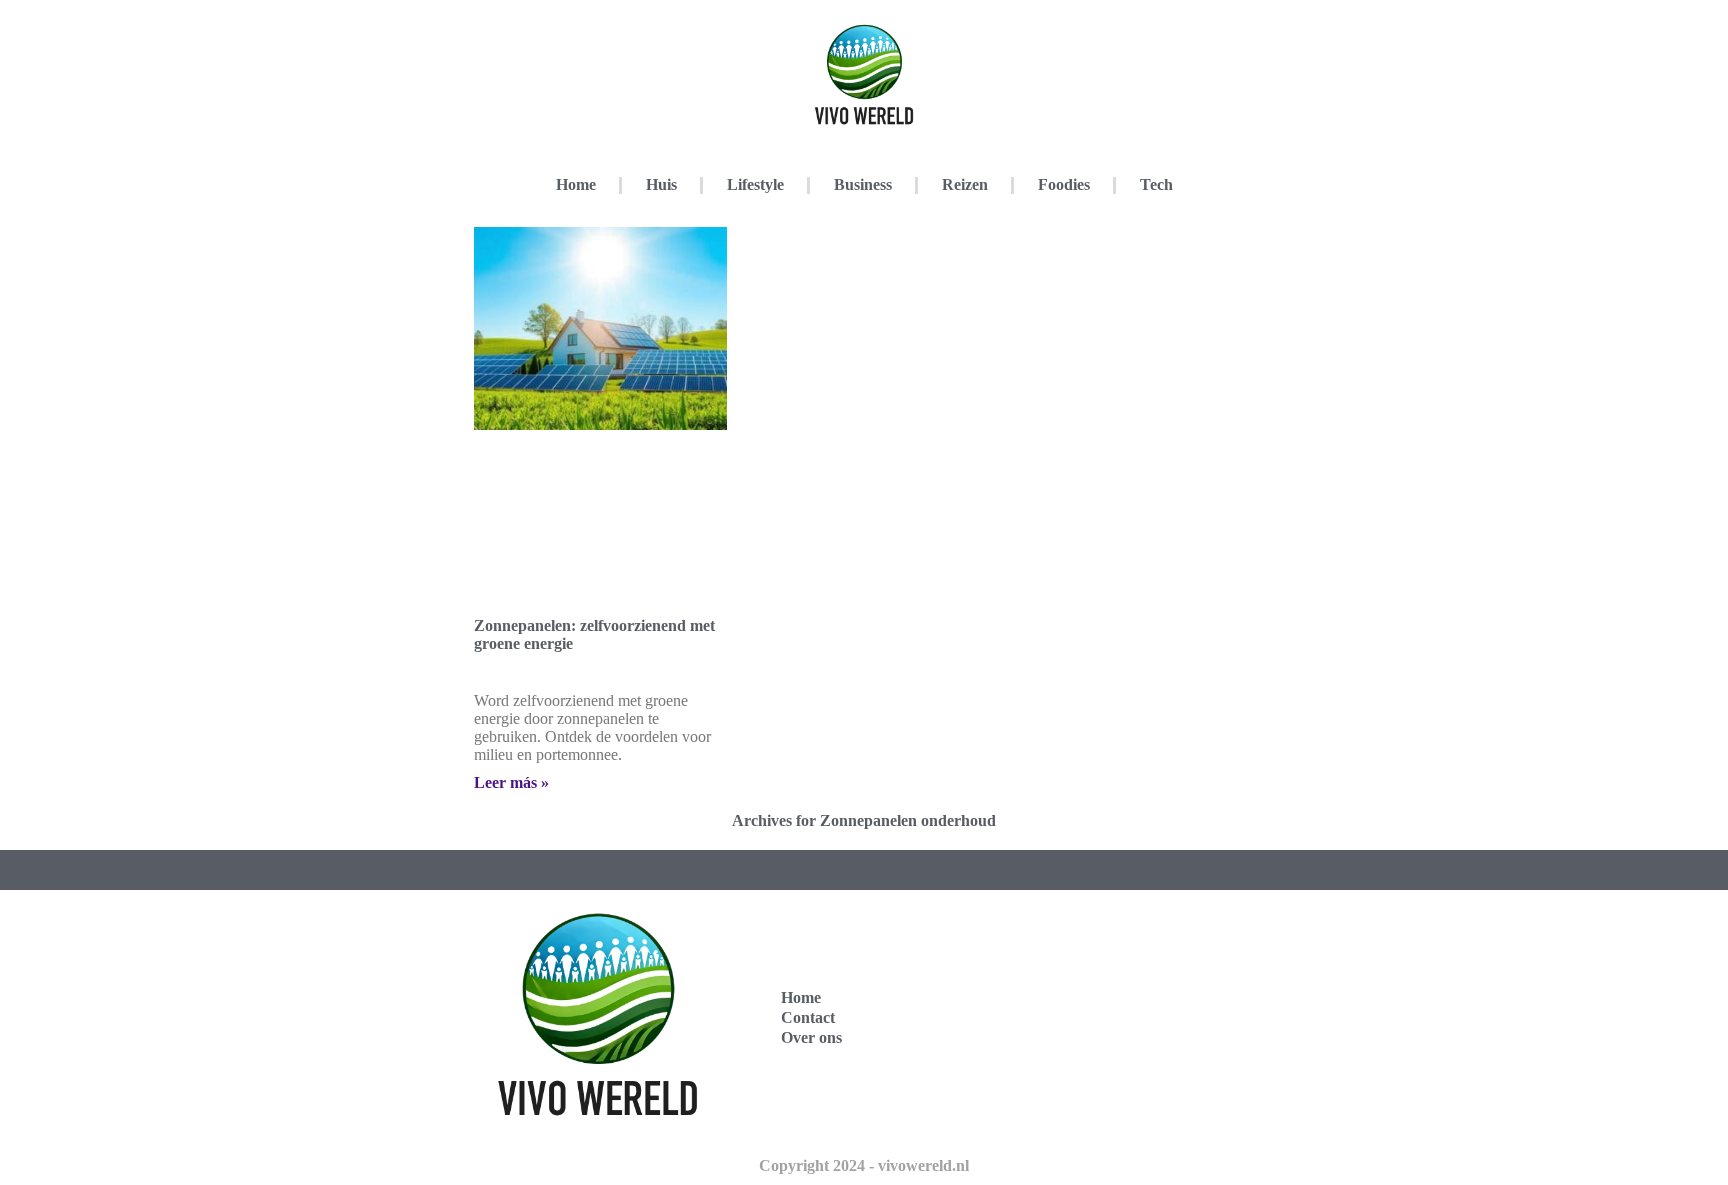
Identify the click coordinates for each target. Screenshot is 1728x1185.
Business (863, 184)
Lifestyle (755, 184)
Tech (1156, 184)
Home (576, 184)
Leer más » (511, 782)
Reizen (965, 184)
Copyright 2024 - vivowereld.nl (864, 1165)
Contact (808, 1017)
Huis (661, 184)
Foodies (1064, 184)
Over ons (811, 1037)
